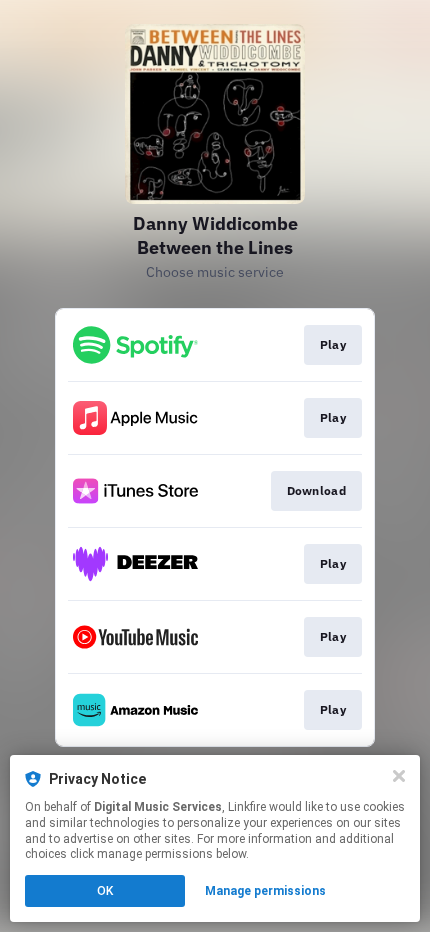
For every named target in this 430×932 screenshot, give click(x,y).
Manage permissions (265, 891)
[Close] (399, 776)
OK (105, 891)
